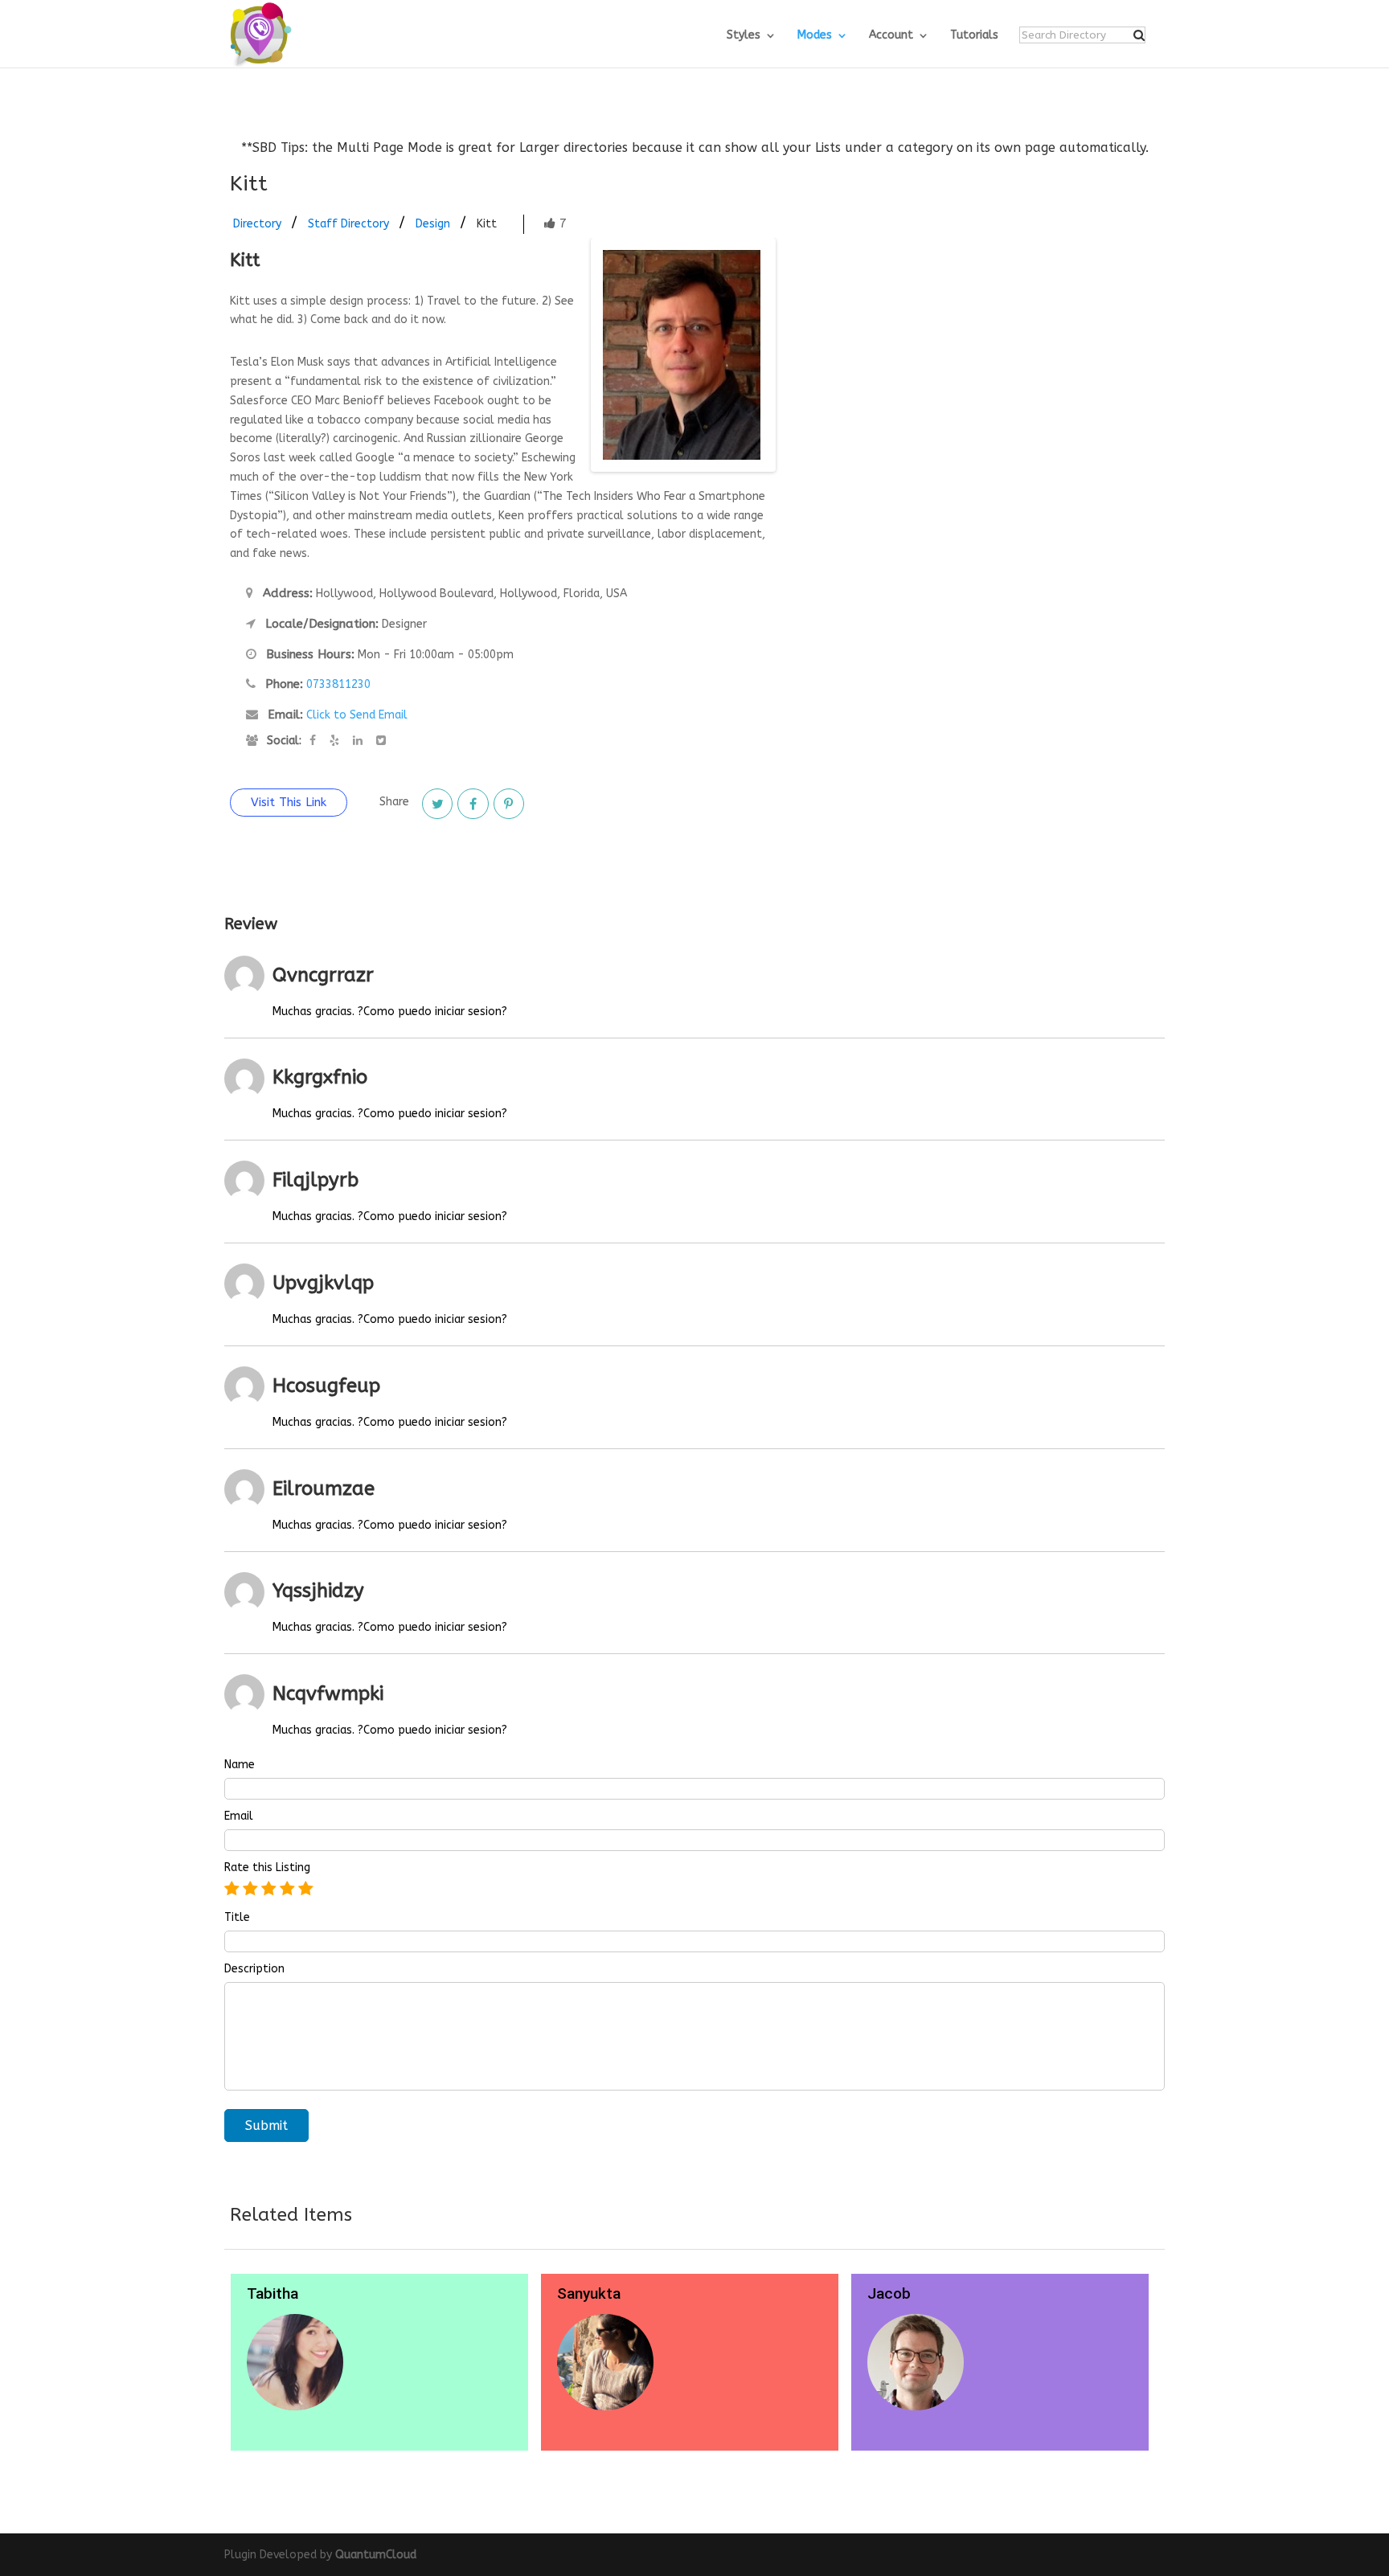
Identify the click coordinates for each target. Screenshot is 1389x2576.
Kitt (487, 224)
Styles (744, 36)
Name (240, 1765)
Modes (815, 36)
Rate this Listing (267, 1868)
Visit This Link (289, 802)
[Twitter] (437, 804)
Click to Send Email (357, 715)
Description (254, 1969)
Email (239, 1816)
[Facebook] (473, 804)
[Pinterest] (509, 804)
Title (237, 1918)
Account (891, 36)
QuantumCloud (376, 2555)
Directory (257, 224)
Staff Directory (348, 224)
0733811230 (338, 684)
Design (433, 224)
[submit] (1139, 35)
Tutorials (974, 36)
